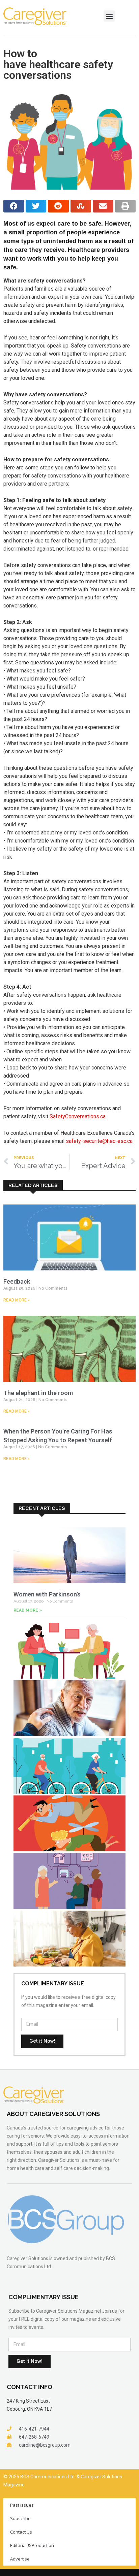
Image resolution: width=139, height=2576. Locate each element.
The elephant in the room (38, 1393)
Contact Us (21, 2532)
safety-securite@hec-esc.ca (99, 1141)
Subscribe (20, 2518)
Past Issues (22, 2505)
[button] (109, 16)
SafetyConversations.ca (78, 1116)
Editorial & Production (32, 2545)
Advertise (20, 2559)
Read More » (17, 1300)
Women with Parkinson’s (47, 1594)
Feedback (17, 1281)
